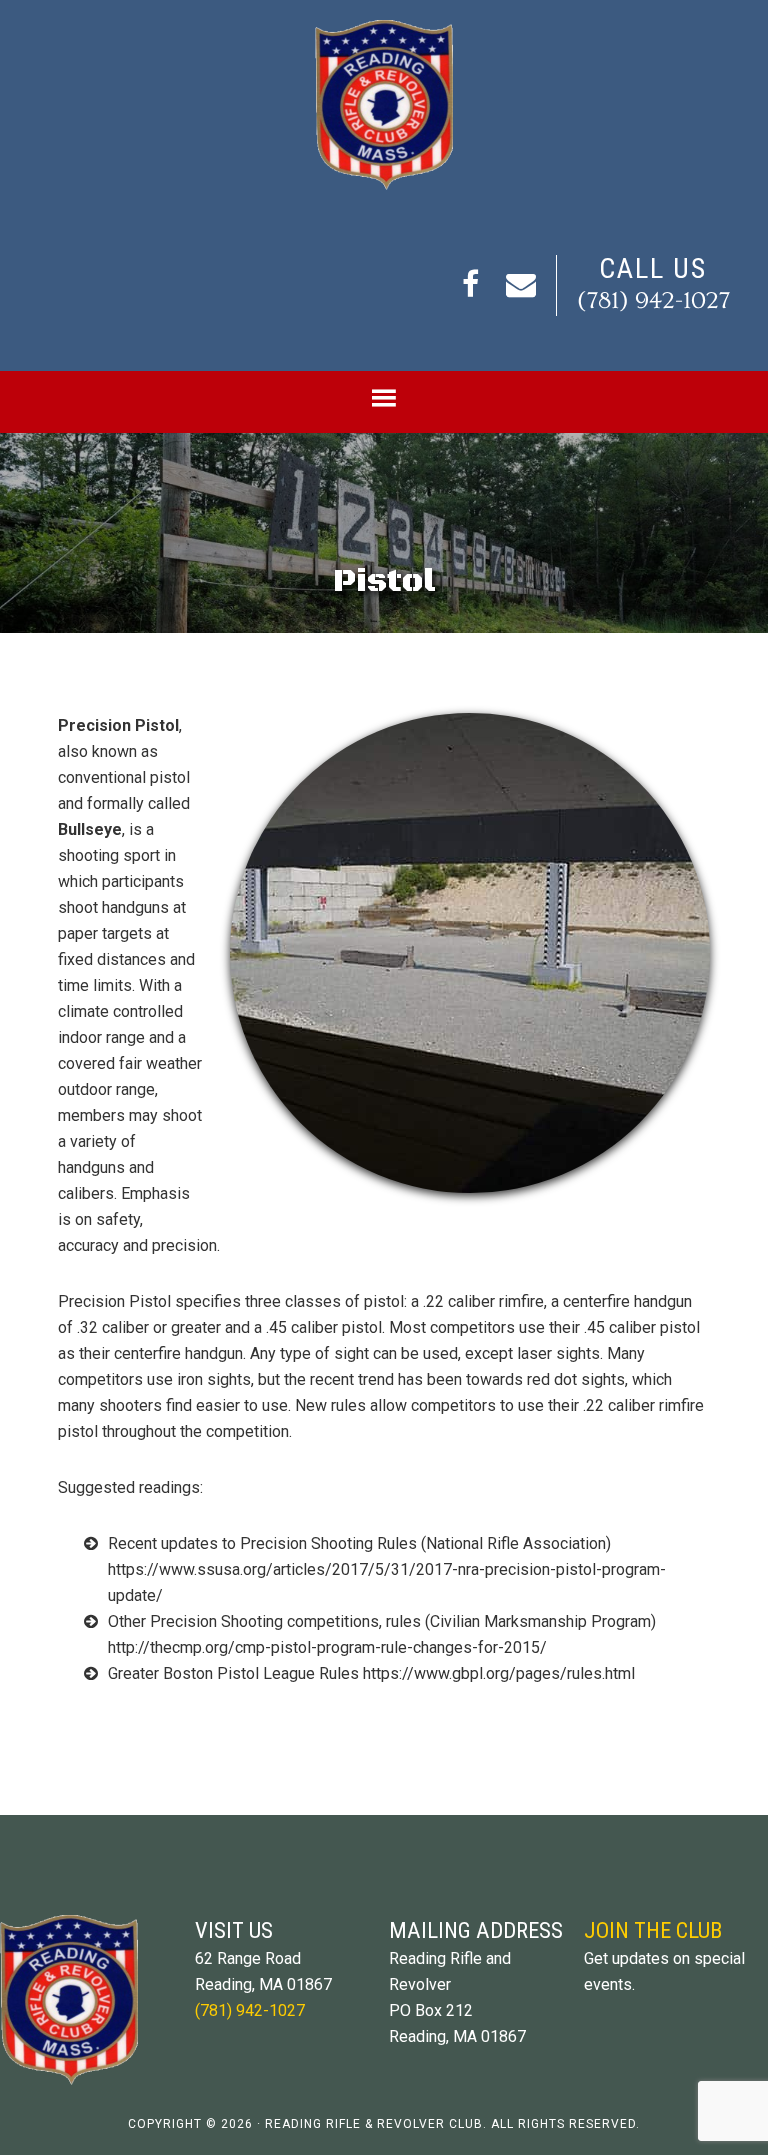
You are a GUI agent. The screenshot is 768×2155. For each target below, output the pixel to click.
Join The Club (653, 1930)
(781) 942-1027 (653, 300)
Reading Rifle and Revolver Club (383, 105)
